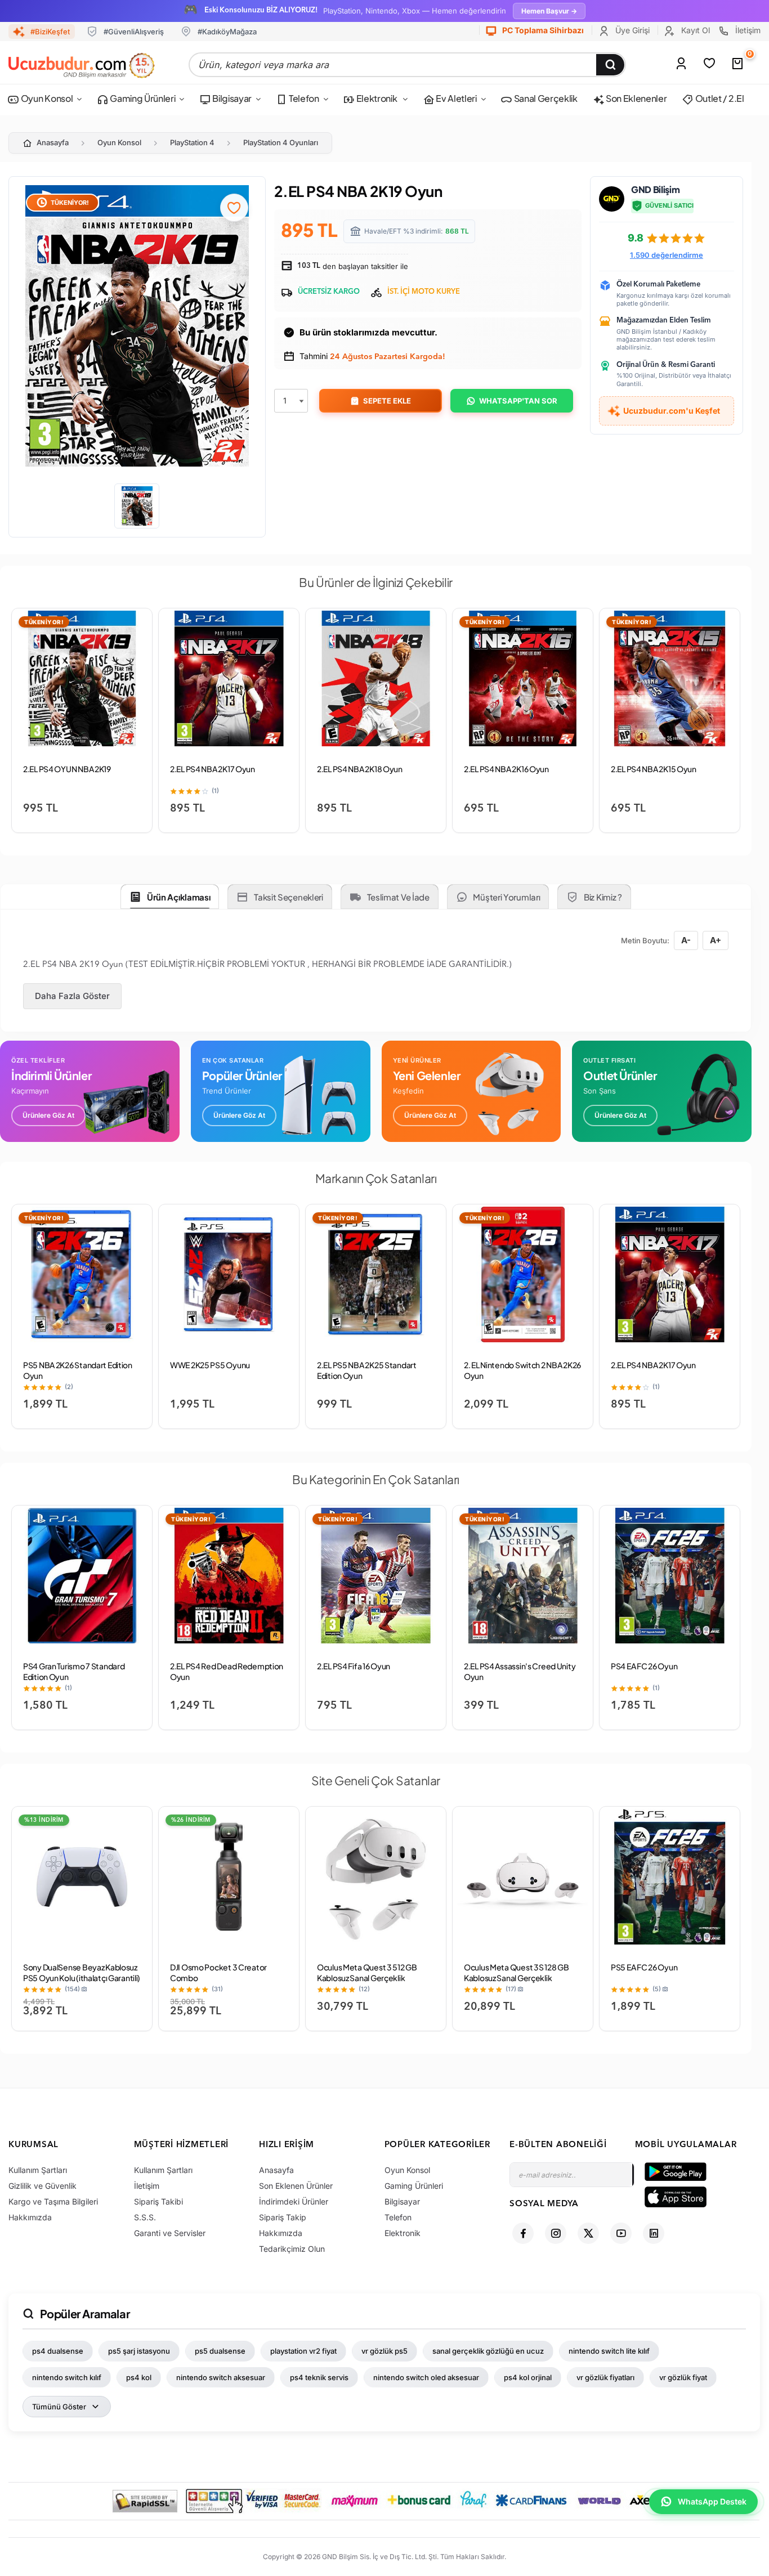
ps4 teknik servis (319, 2377)
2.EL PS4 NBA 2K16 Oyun (506, 769)
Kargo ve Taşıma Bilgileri (53, 2201)
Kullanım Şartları (38, 2170)
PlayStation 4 (192, 142)
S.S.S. (145, 2217)
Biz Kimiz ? (603, 897)
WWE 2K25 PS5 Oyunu (210, 1365)
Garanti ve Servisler (170, 2233)
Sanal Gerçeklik (545, 98)
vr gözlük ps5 (384, 2351)
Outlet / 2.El (719, 98)
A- (686, 940)
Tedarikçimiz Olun (292, 2249)
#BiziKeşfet (50, 32)
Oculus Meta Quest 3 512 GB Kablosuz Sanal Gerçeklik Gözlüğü (367, 1978)
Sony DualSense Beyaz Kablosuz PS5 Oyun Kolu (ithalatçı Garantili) (82, 1972)
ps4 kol (139, 2377)
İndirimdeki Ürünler (294, 2201)
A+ (716, 940)
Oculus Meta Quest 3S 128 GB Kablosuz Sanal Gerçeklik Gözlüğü (516, 1978)
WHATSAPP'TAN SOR (518, 401)
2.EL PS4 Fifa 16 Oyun (354, 1666)
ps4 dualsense (58, 2351)
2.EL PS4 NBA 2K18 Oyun (360, 769)
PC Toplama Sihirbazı (542, 30)
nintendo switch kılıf (67, 2377)
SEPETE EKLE (387, 401)
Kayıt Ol (694, 30)
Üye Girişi (631, 30)
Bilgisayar (231, 98)
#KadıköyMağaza (227, 32)
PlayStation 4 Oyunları (281, 142)
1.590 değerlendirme (667, 255)
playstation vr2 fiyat (303, 2351)
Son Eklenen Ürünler (296, 2186)
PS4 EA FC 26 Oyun (644, 1666)
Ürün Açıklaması (179, 897)
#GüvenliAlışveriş (134, 32)
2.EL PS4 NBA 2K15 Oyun (654, 769)
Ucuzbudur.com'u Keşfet (672, 411)
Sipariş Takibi (158, 2201)
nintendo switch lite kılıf (609, 2351)
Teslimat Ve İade (398, 897)
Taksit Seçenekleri (289, 897)
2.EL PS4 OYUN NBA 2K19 (67, 769)
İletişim (747, 30)
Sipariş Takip (283, 2217)
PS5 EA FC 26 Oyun (644, 1967)
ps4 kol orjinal (528, 2377)
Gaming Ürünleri (142, 98)
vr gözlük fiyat (683, 2377)
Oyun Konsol (46, 98)
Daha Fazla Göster (72, 996)
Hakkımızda (30, 2217)
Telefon (303, 98)
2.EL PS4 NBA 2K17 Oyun (213, 769)
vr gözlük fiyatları (605, 2377)
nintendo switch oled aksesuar (426, 2377)
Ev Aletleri (455, 98)
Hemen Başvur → (549, 11)
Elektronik (377, 98)
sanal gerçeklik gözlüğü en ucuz (488, 2351)
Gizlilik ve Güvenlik (43, 2186)
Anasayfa (53, 142)
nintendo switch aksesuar (221, 2377)
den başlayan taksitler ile (352, 266)
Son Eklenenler (635, 98)
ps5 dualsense (220, 2351)
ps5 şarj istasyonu (139, 2351)
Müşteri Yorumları (506, 897)
